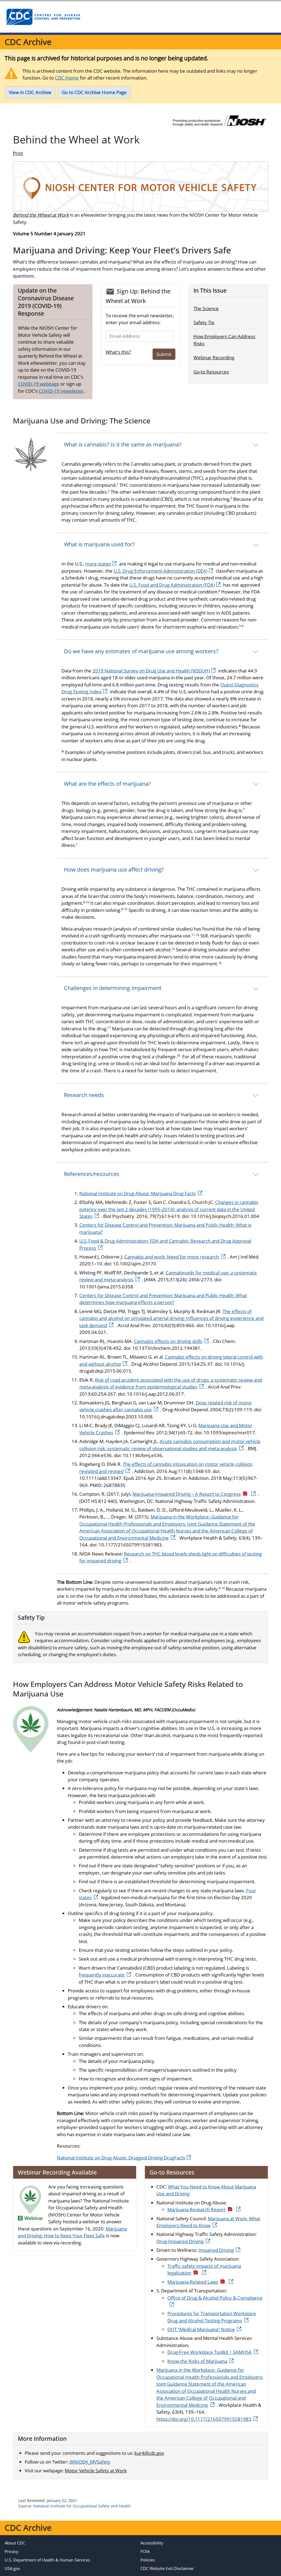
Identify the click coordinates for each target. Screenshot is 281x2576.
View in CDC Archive (30, 92)
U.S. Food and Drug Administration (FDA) (172, 585)
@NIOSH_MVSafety (90, 2462)
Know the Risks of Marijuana (197, 2361)
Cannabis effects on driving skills (168, 1341)
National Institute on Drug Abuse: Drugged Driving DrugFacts (121, 2158)
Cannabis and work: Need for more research (172, 1257)
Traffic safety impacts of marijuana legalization (204, 2270)
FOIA (145, 2551)
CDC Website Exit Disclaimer (167, 2568)
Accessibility (152, 2543)
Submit (164, 354)
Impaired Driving (216, 2250)
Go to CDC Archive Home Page (94, 92)
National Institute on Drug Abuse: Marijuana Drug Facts (137, 1193)
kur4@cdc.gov (149, 2453)
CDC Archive (28, 42)
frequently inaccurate (102, 1975)
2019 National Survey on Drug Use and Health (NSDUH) (151, 671)
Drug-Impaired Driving (180, 2241)
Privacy (12, 2551)
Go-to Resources (211, 372)
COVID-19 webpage (39, 384)
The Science (206, 308)
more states (98, 564)
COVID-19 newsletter (61, 391)
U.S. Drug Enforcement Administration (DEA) (161, 571)
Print (18, 153)
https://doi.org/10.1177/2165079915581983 (204, 2419)
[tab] (162, 444)
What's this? (118, 352)
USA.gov (12, 2568)
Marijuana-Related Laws (193, 2282)
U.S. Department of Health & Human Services (47, 2560)
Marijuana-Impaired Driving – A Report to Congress (187, 1494)
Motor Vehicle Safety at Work (96, 2471)
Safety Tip (204, 322)
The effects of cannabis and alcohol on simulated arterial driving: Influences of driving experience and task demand (171, 1318)
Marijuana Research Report (196, 2209)
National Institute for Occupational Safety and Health (82, 2506)
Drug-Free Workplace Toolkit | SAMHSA (210, 2352)
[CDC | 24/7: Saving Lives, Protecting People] (43, 17)
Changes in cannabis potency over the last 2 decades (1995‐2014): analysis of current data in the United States (169, 1209)
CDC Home (67, 78)
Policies (148, 2560)
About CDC (15, 2543)
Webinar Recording (214, 357)
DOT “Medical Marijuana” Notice (201, 2329)
